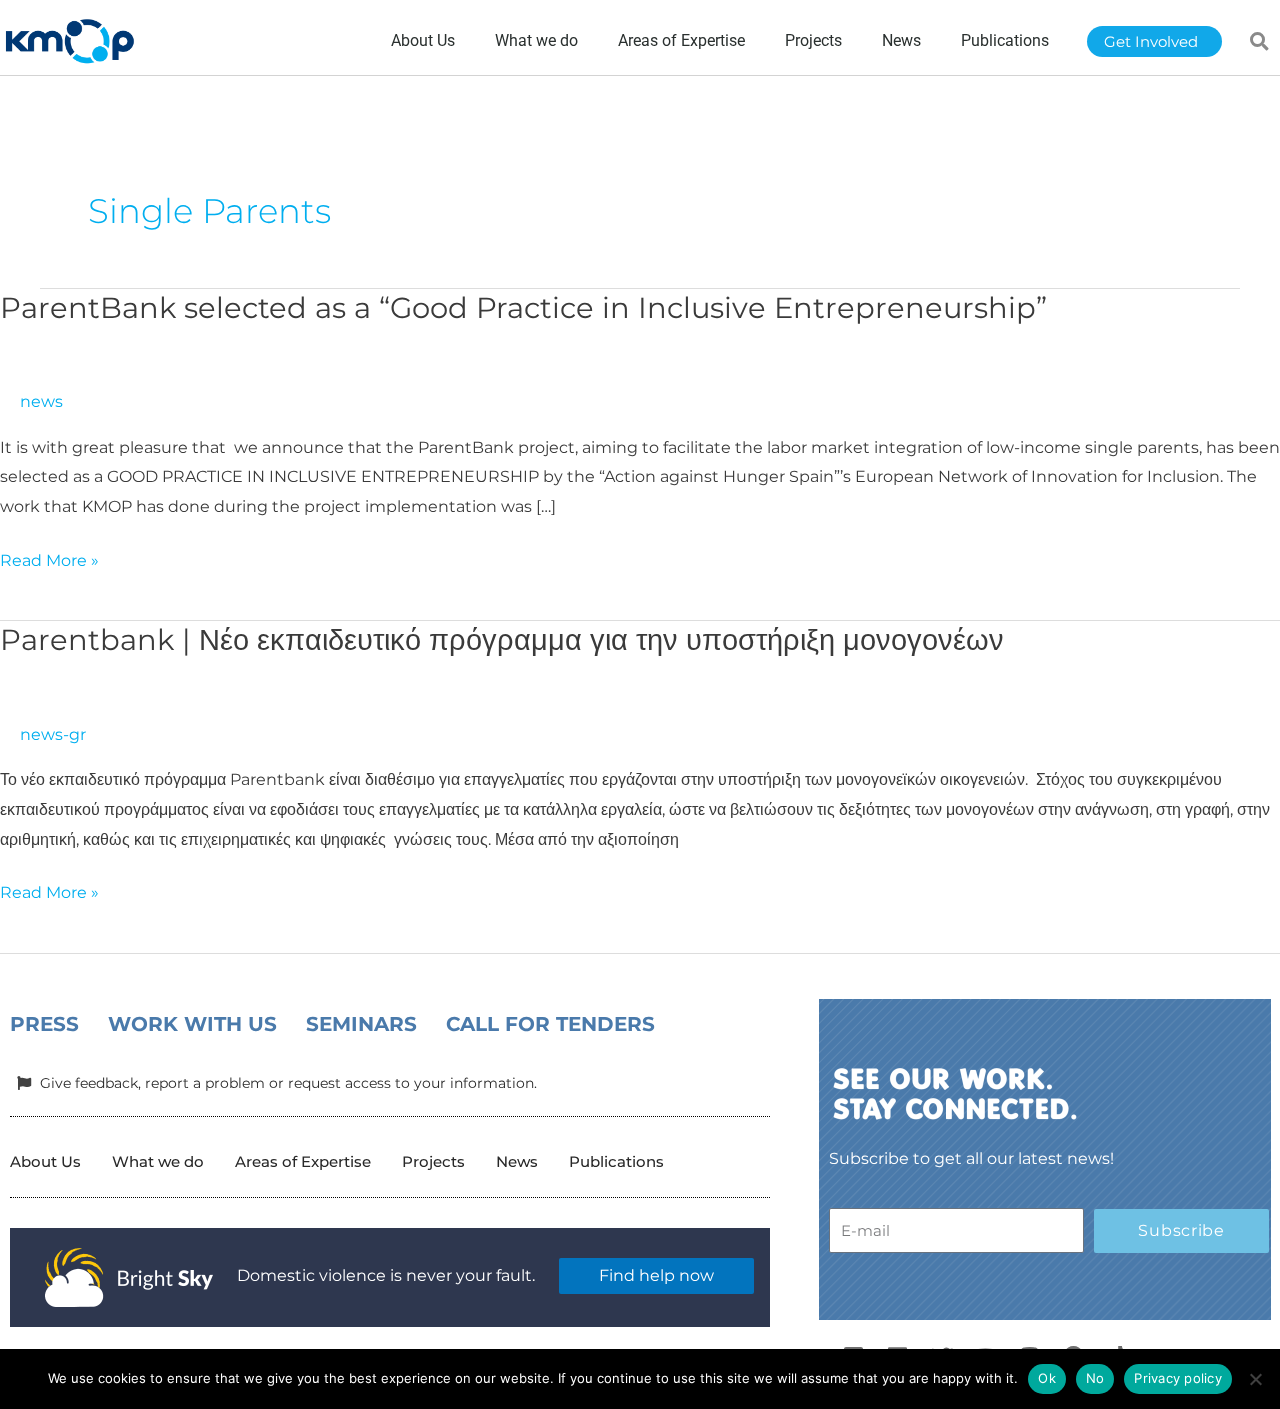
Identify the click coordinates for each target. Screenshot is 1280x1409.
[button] (1260, 41)
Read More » (49, 558)
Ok (1047, 1378)
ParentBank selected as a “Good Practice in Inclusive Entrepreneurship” (523, 307)
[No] (1255, 1379)
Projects (433, 1161)
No (1095, 1378)
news (41, 401)
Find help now (656, 1275)
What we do (158, 1161)
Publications (616, 1161)
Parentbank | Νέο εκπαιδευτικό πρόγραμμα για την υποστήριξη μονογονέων (502, 639)
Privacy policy (1178, 1378)
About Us (45, 1161)
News (517, 1161)
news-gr (53, 734)
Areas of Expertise (303, 1161)
